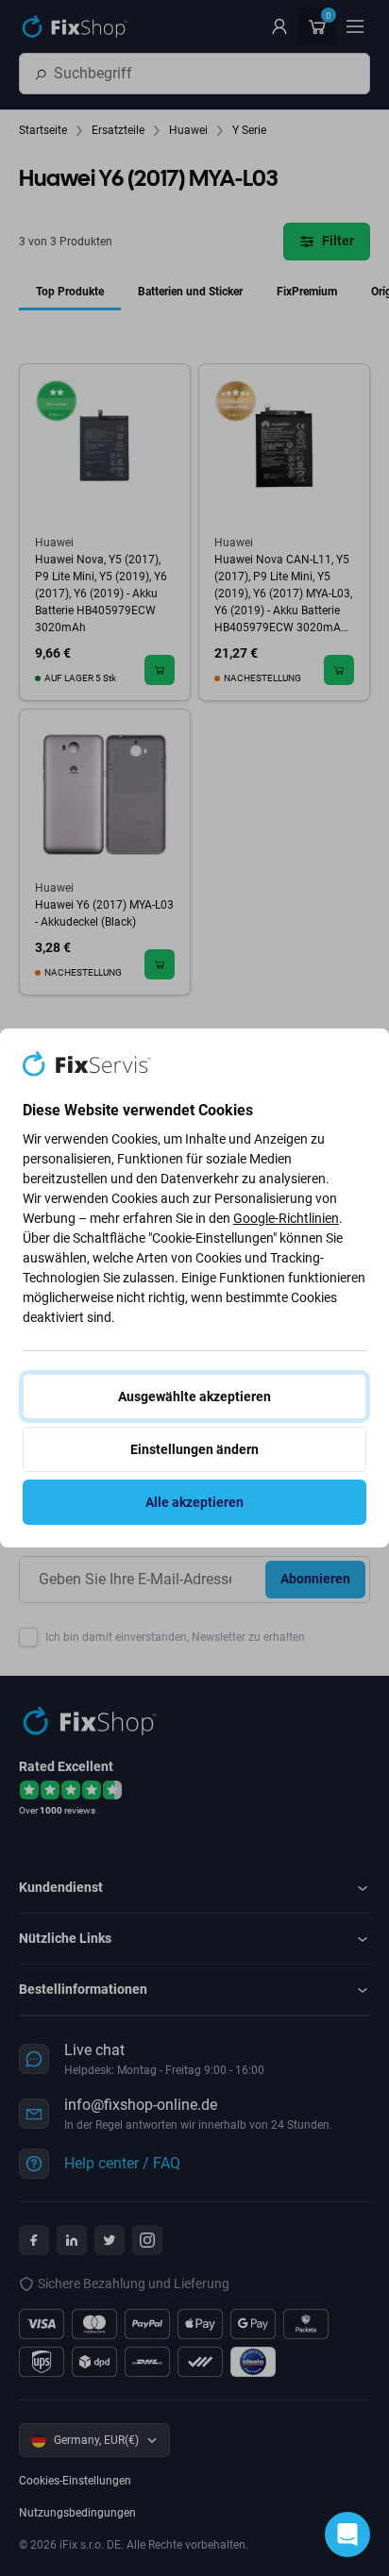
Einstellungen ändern (194, 1449)
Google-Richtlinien (286, 1218)
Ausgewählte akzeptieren (194, 1397)
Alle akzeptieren (194, 1502)
